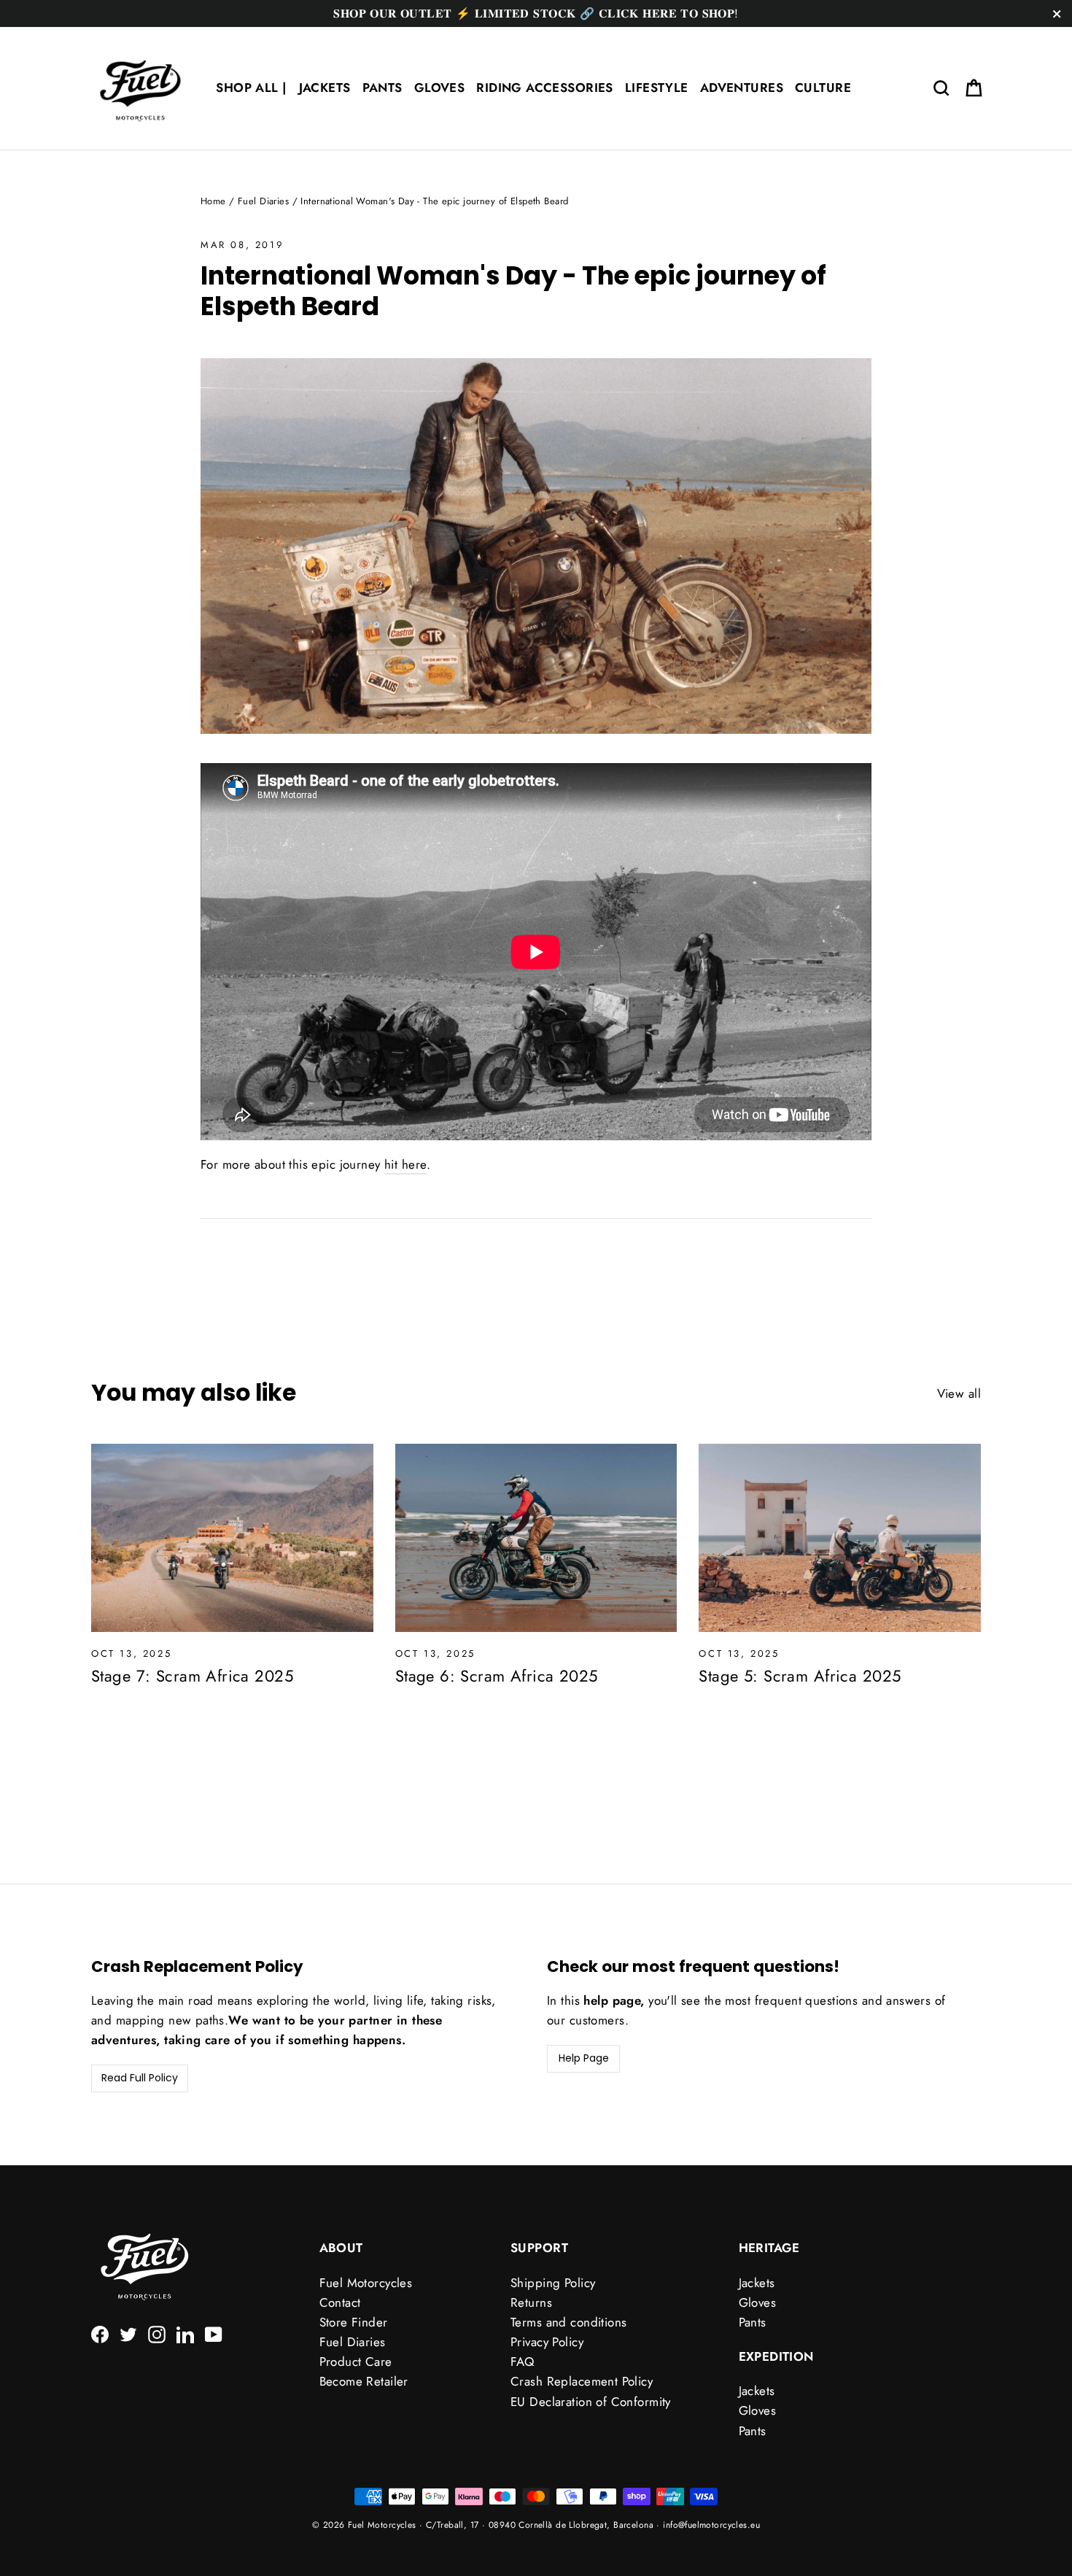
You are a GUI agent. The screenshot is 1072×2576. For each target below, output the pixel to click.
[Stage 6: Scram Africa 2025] (536, 1538)
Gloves (758, 2302)
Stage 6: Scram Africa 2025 (497, 1676)
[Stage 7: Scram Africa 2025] (232, 1538)
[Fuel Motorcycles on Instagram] (157, 2333)
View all (959, 1393)
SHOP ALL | (251, 88)
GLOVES (440, 88)
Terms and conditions (569, 2322)
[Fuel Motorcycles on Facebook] (100, 2333)
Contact (340, 2302)
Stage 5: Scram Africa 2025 (800, 1676)
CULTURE (823, 88)
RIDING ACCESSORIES (545, 88)
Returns (531, 2302)
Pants (753, 2322)
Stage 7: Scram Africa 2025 (192, 1676)
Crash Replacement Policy (582, 2381)
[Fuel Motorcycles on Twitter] (128, 2333)
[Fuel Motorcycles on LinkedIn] (185, 2333)
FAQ (522, 2362)
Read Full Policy (140, 2078)
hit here (405, 1164)
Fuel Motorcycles (366, 2283)
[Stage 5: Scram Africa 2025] (840, 1538)
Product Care (356, 2362)
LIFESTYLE (657, 88)
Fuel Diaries (263, 201)
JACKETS (325, 88)
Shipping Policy (553, 2283)
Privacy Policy (547, 2342)
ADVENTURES (742, 88)
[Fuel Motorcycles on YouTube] (214, 2333)
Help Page (584, 2058)
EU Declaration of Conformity (591, 2402)
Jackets (757, 2283)
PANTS (382, 88)
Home (213, 201)
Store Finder (354, 2322)
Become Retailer (364, 2381)
